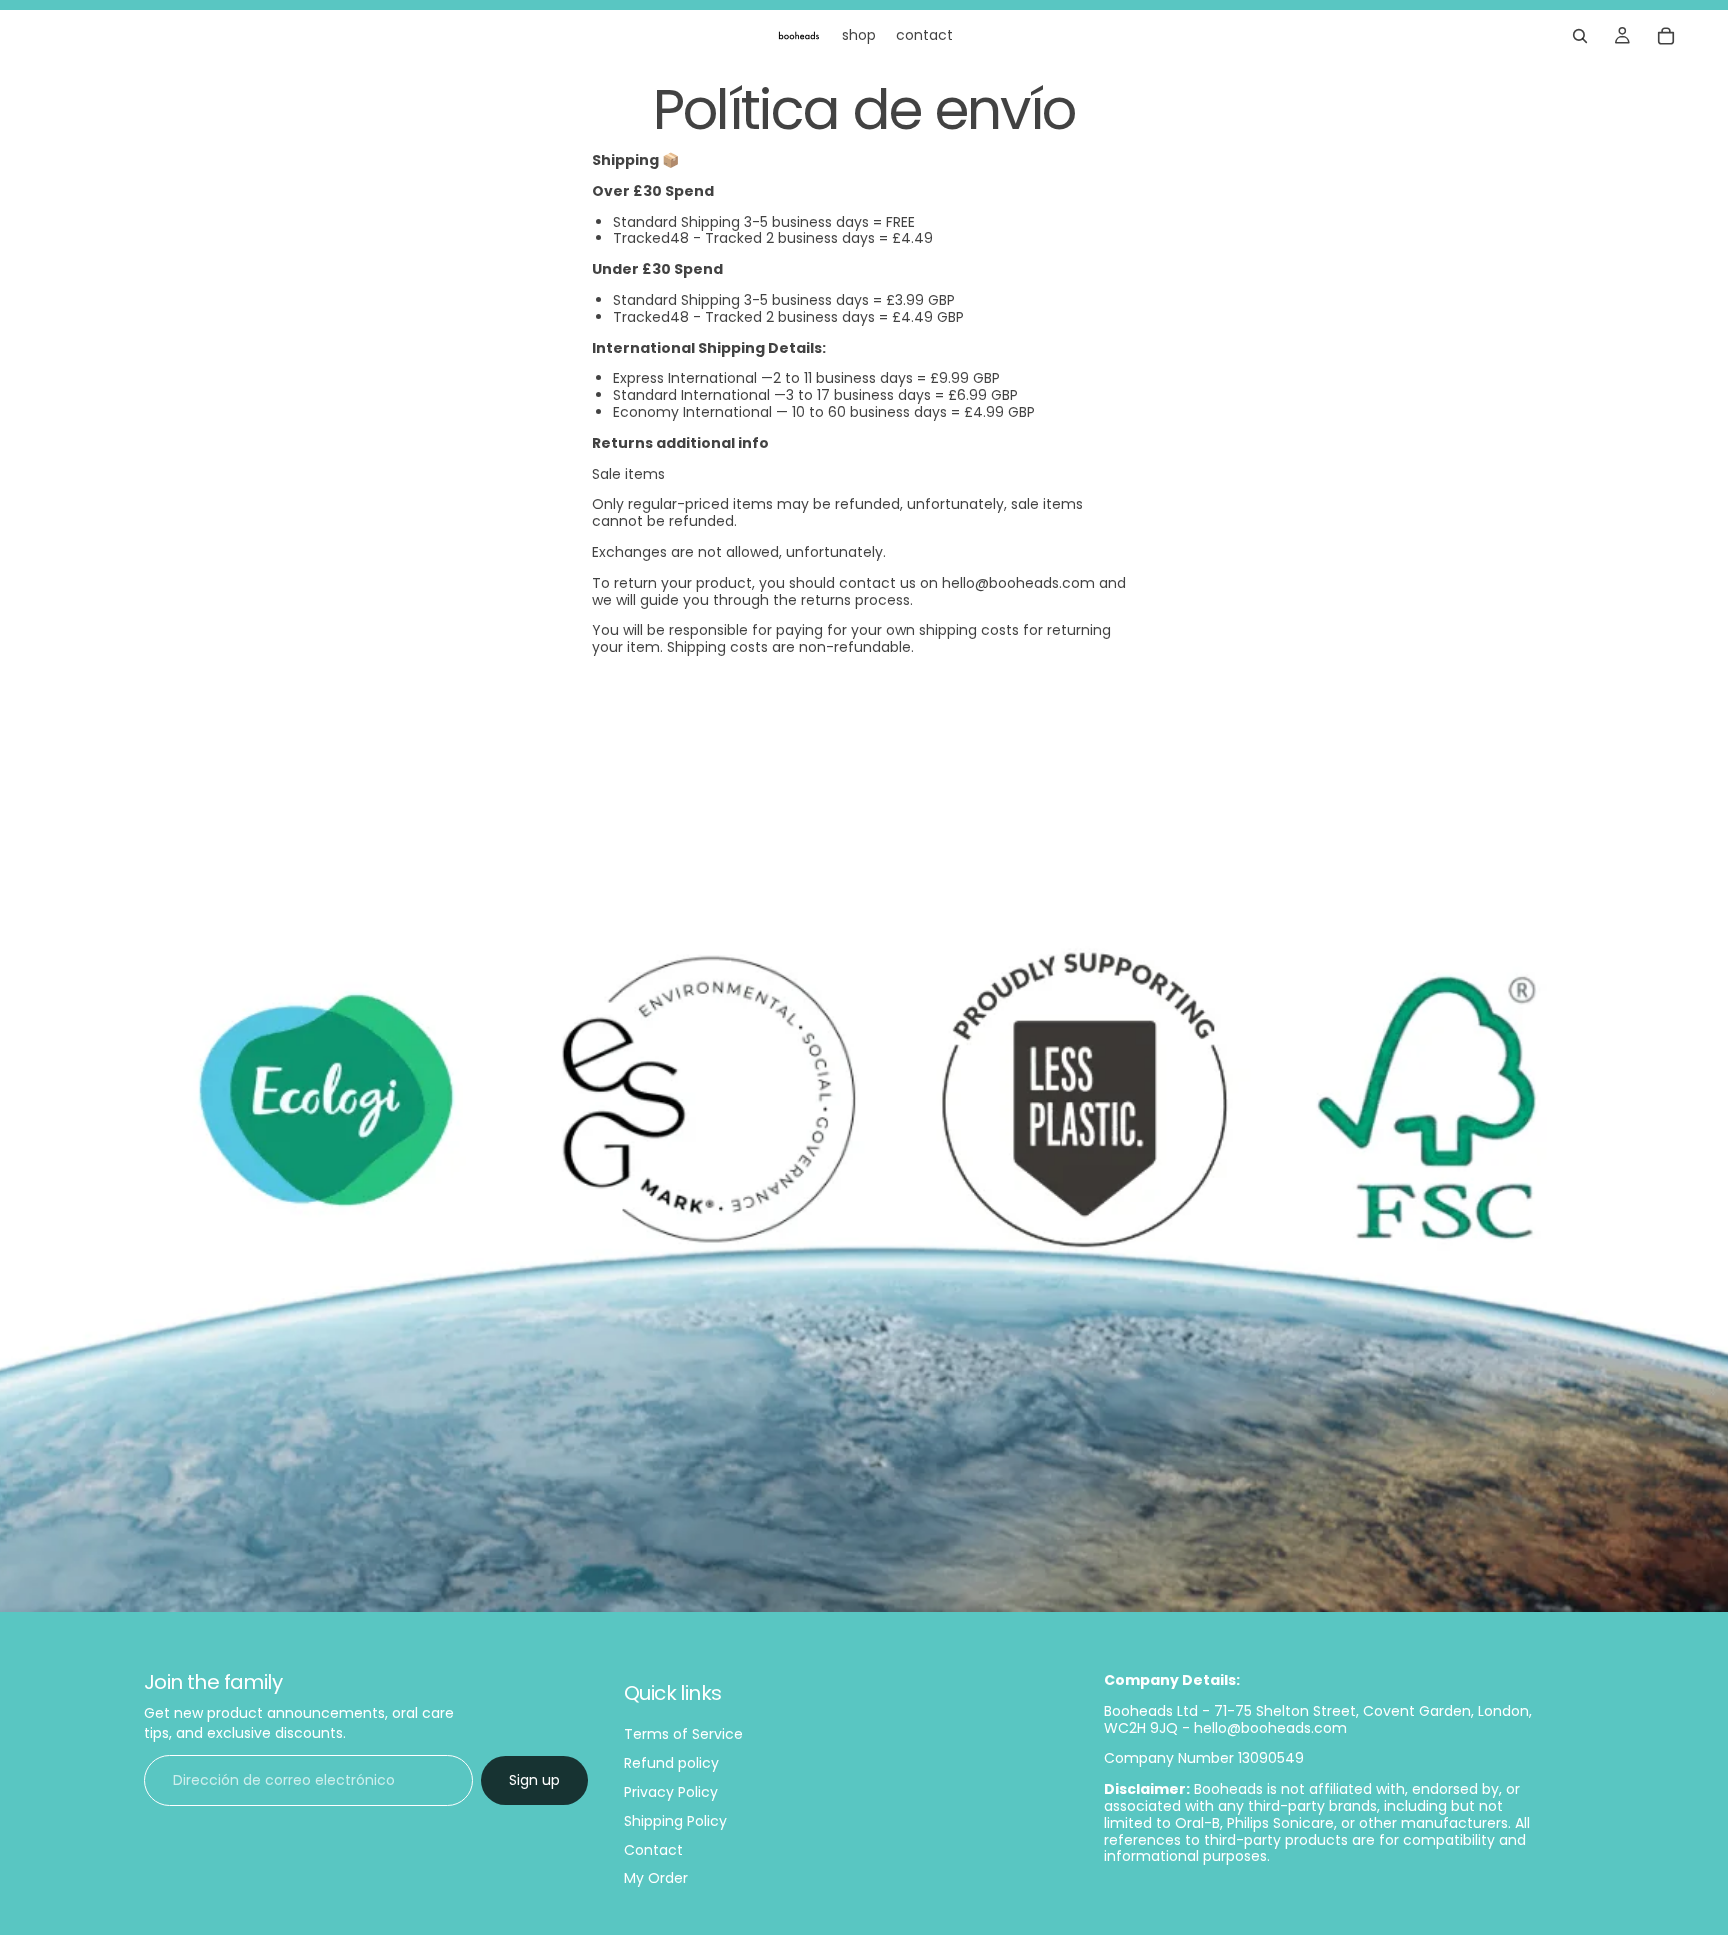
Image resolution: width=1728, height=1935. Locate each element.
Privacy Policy (671, 1792)
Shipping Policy (675, 1821)
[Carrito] (1666, 36)
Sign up (534, 1780)
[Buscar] (1580, 36)
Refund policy (671, 1763)
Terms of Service (683, 1735)
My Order (656, 1879)
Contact (653, 1850)
